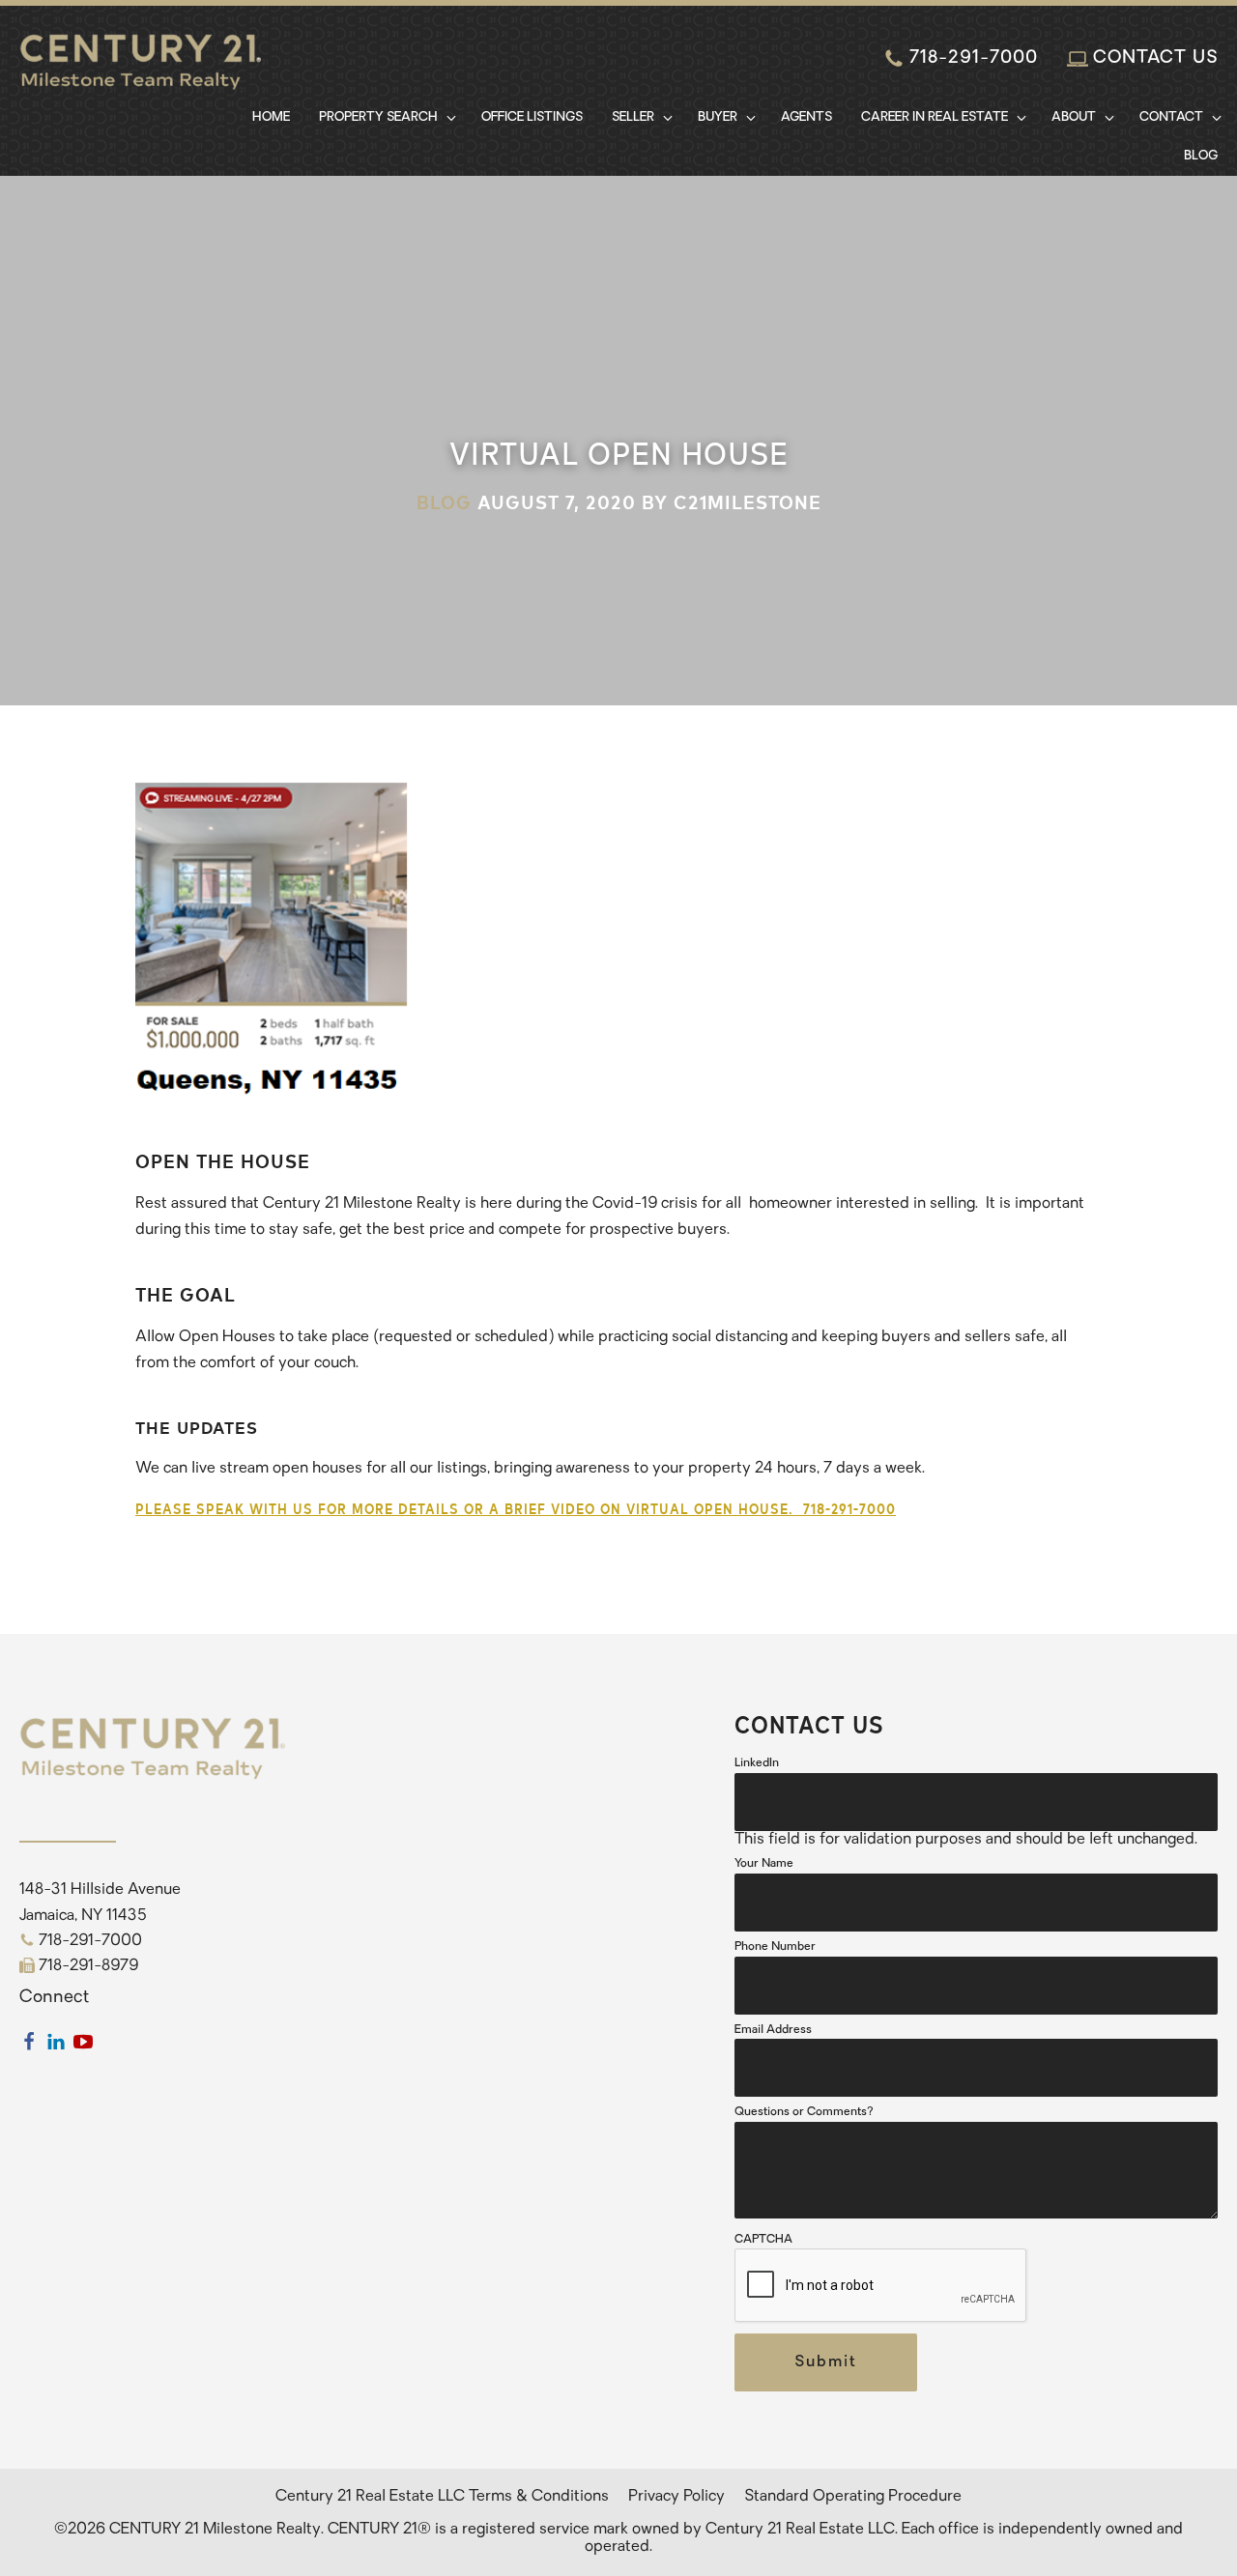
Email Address (773, 2030)
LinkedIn (757, 1763)
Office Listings (532, 117)
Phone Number (775, 1947)
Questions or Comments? (804, 2112)
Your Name (764, 1864)
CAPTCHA (763, 2240)
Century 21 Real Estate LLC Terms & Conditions (442, 2497)
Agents (806, 117)
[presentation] (881, 2286)
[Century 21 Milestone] (140, 76)
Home (271, 117)
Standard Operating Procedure (853, 2497)
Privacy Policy (676, 2497)
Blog (1201, 156)
